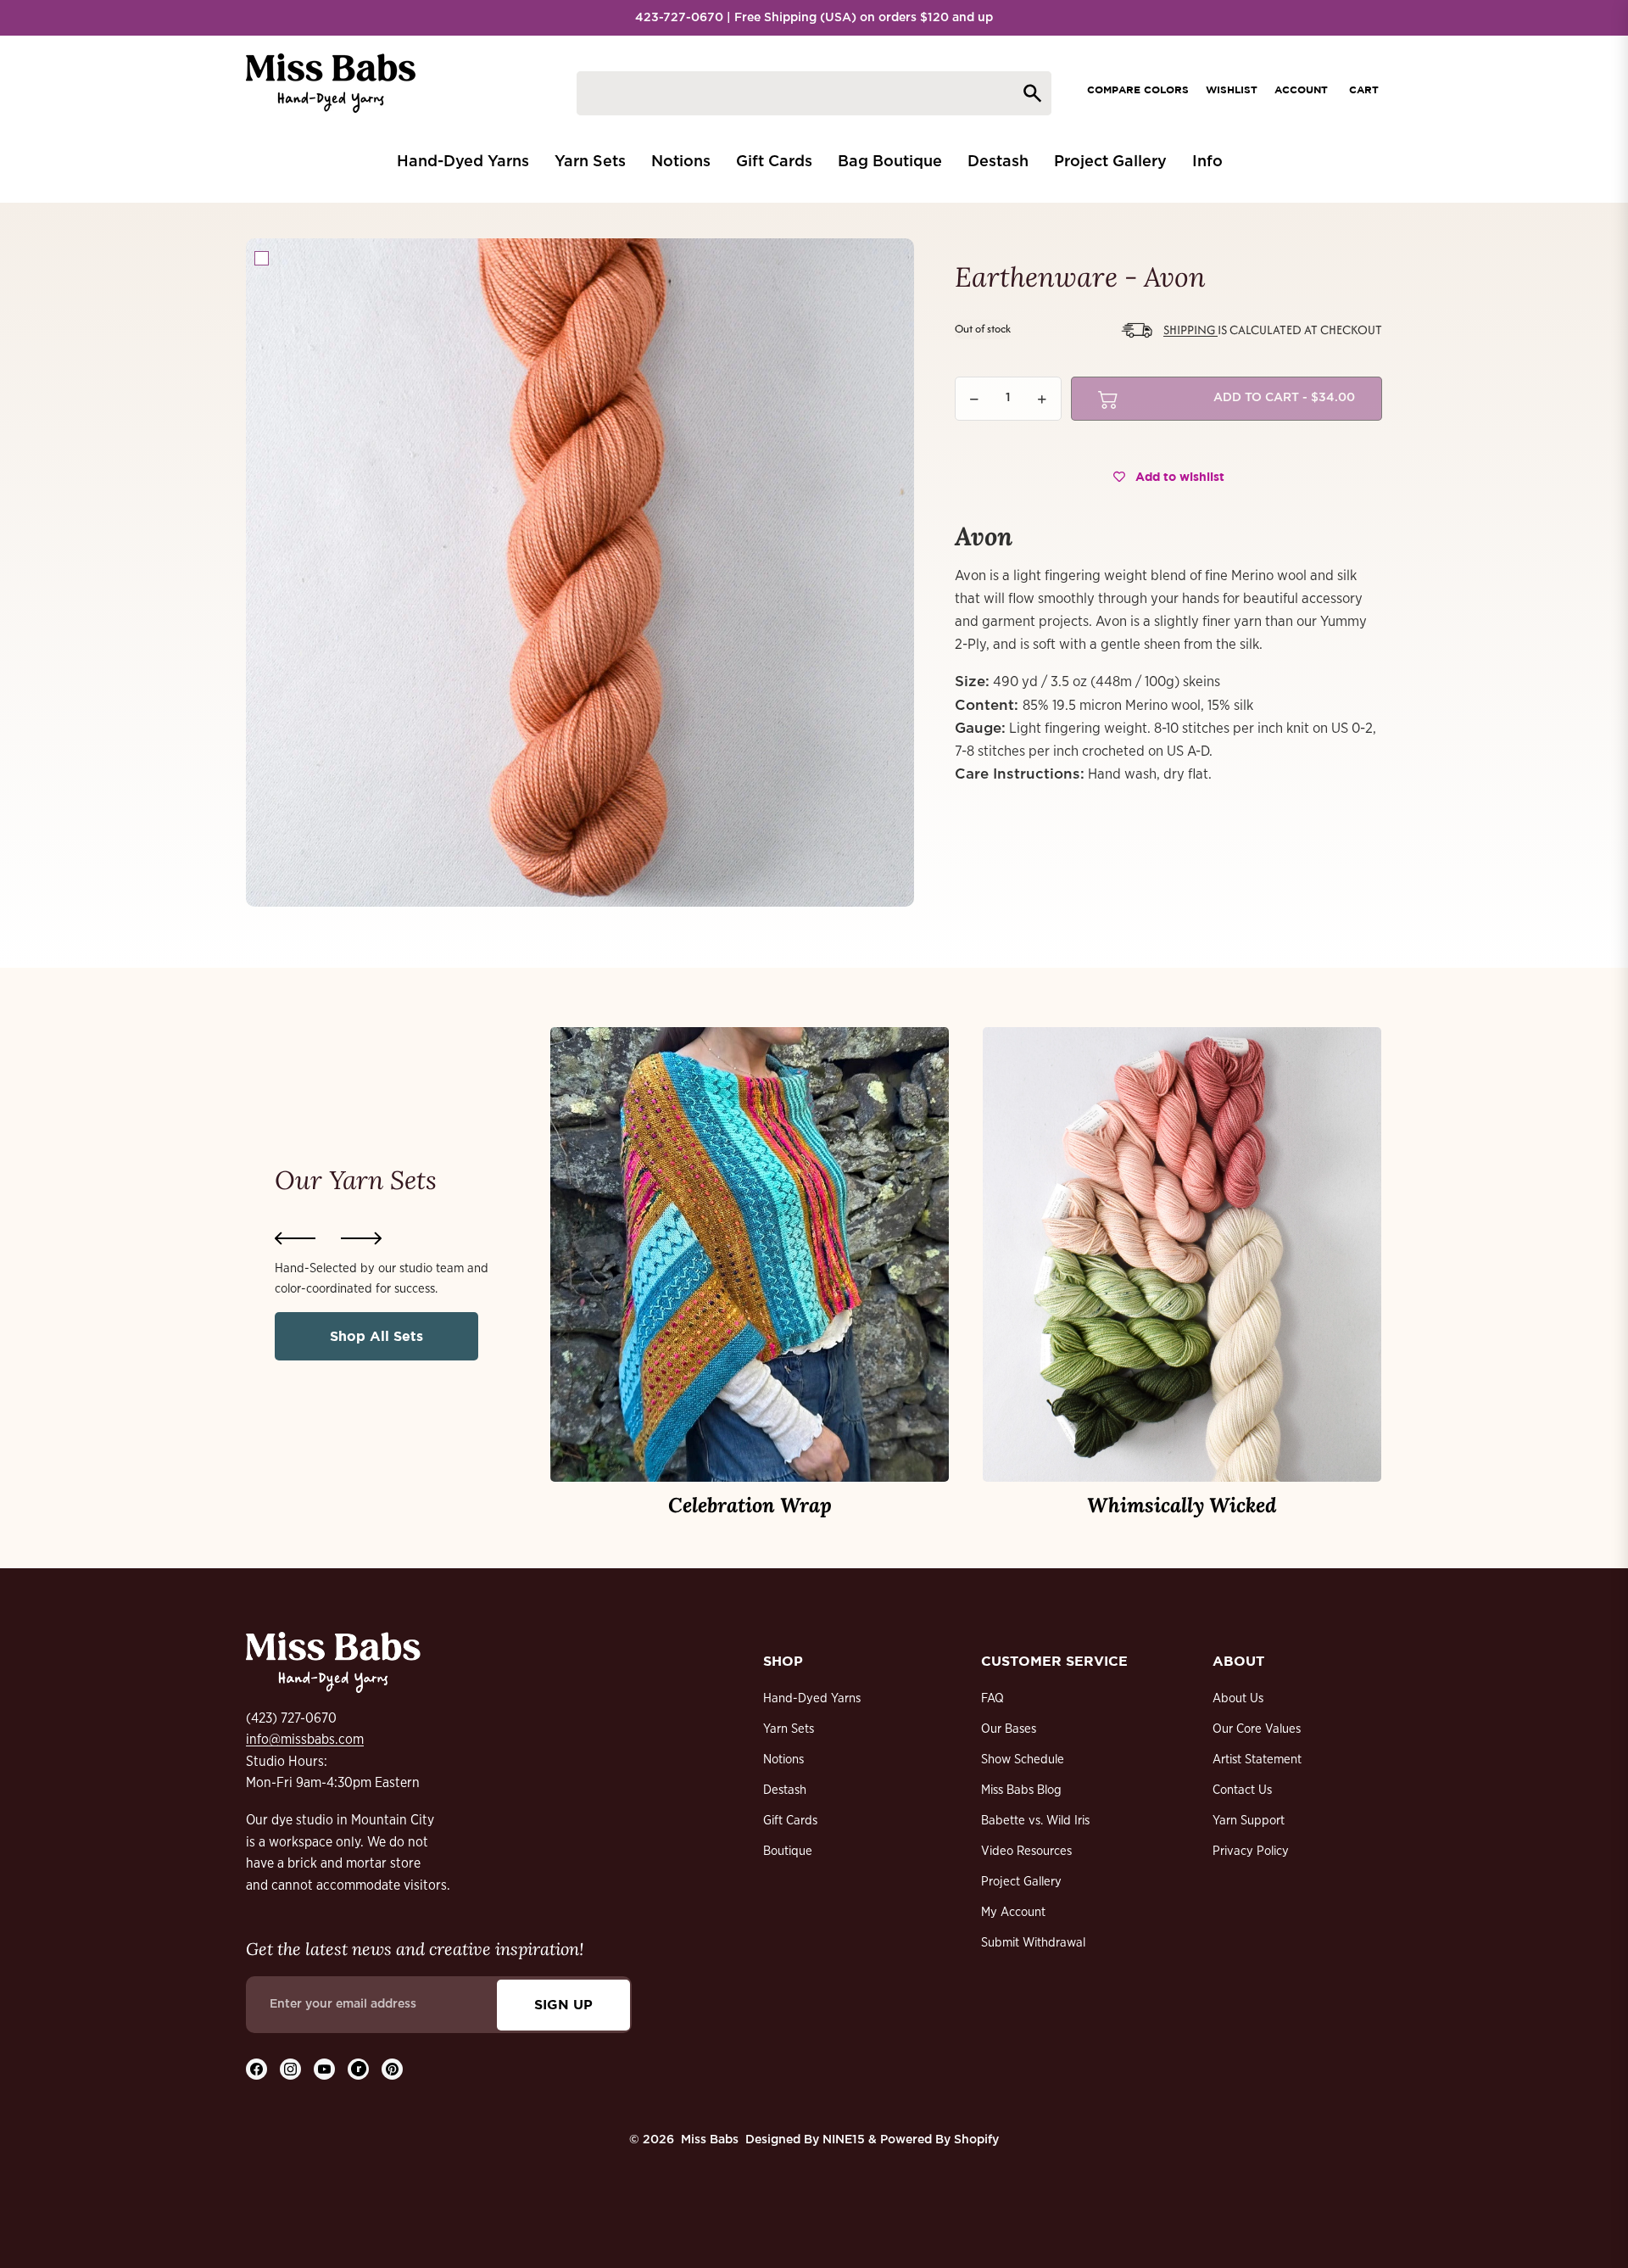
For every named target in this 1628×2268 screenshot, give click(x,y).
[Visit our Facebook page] (256, 2069)
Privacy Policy (1251, 1851)
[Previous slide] (295, 1238)
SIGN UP (563, 2004)
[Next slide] (361, 1238)
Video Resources (1026, 1851)
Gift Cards (790, 1821)
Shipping (1190, 330)
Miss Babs (710, 2140)
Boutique (788, 1851)
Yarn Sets (789, 1729)
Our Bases (1009, 1729)
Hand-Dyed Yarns (812, 1698)
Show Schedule (1023, 1760)
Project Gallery (1021, 1882)
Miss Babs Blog (1021, 1790)
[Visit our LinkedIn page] (358, 2069)
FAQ (992, 1698)
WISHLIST (1232, 89)
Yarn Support (1249, 1821)
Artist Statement (1257, 1760)
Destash (785, 1790)
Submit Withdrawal (1033, 1943)
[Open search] (814, 93)
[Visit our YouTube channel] (324, 2069)
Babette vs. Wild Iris (1035, 1821)
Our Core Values (1257, 1729)
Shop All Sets (376, 1336)
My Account (1013, 1912)
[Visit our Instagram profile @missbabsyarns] (290, 2069)
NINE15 (844, 2140)
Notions (783, 1760)
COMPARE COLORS (1138, 89)
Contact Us (1242, 1790)
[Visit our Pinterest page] (392, 2069)
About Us (1238, 1698)
